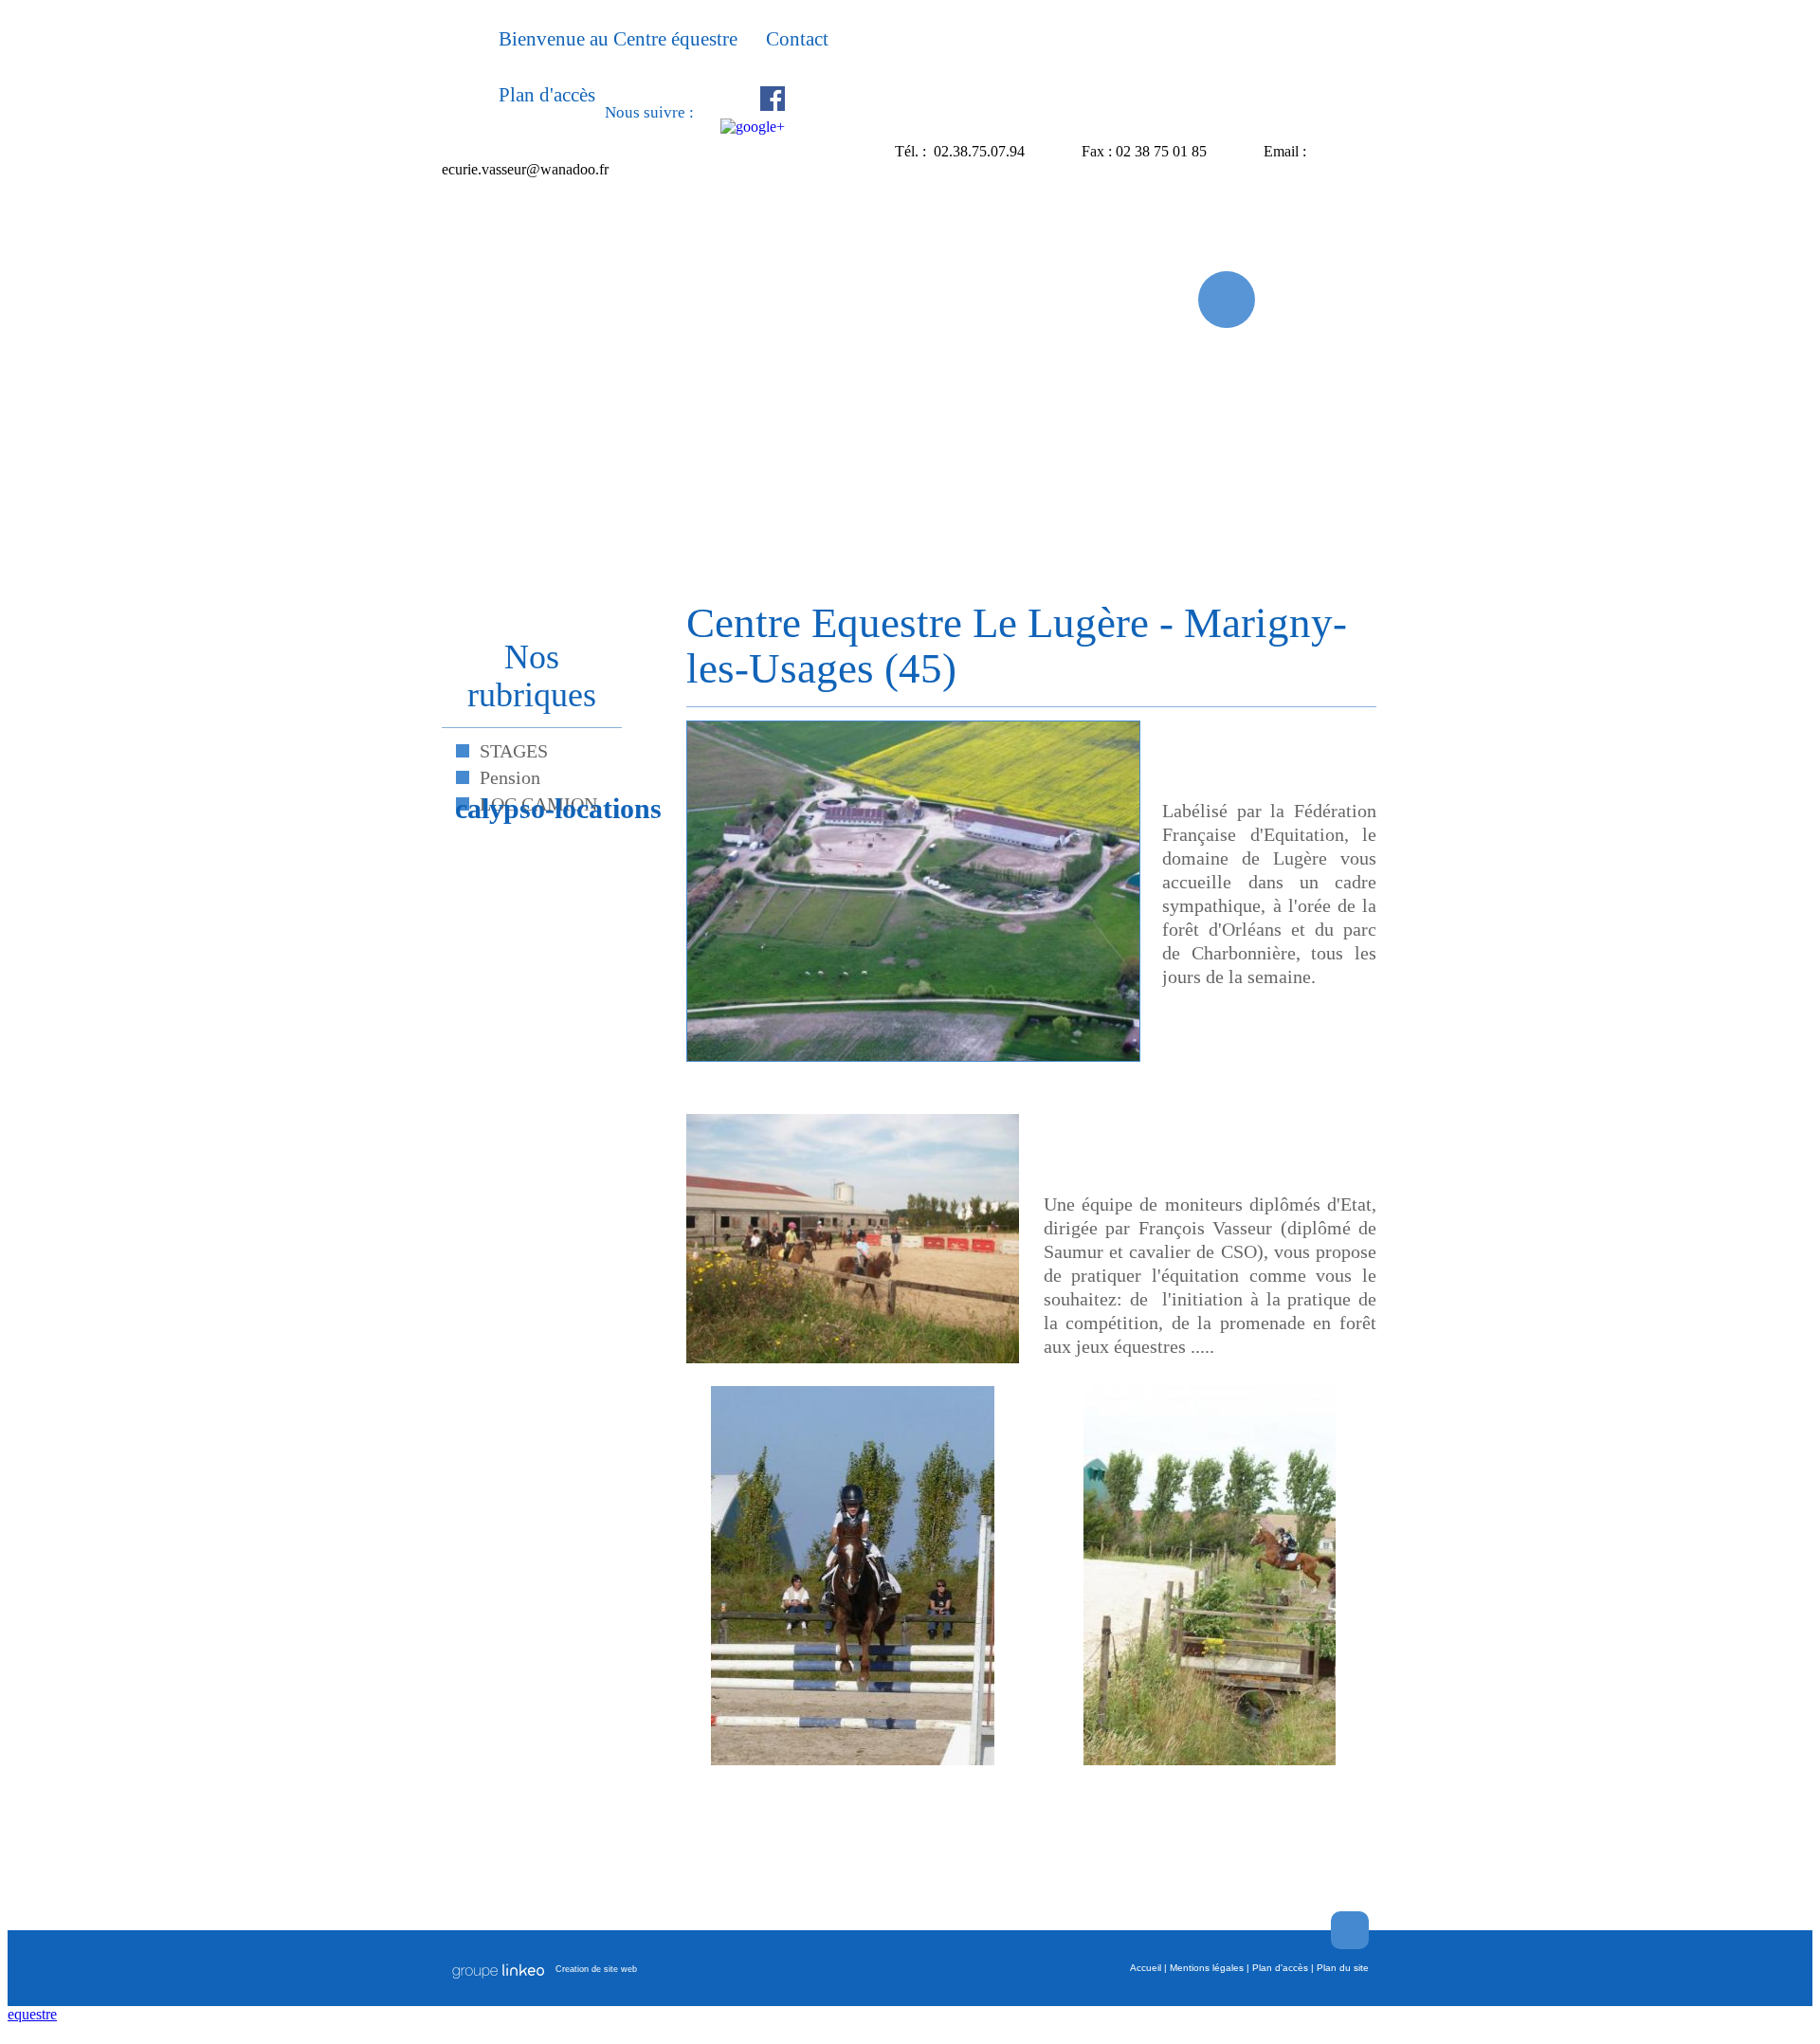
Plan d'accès (1280, 1968)
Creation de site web (596, 1969)
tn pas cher (1344, 2029)
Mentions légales (1207, 1968)
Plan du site (1343, 1968)
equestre (32, 2014)
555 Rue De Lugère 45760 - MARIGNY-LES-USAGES (664, 151)
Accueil (1146, 1968)
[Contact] (1227, 300)
